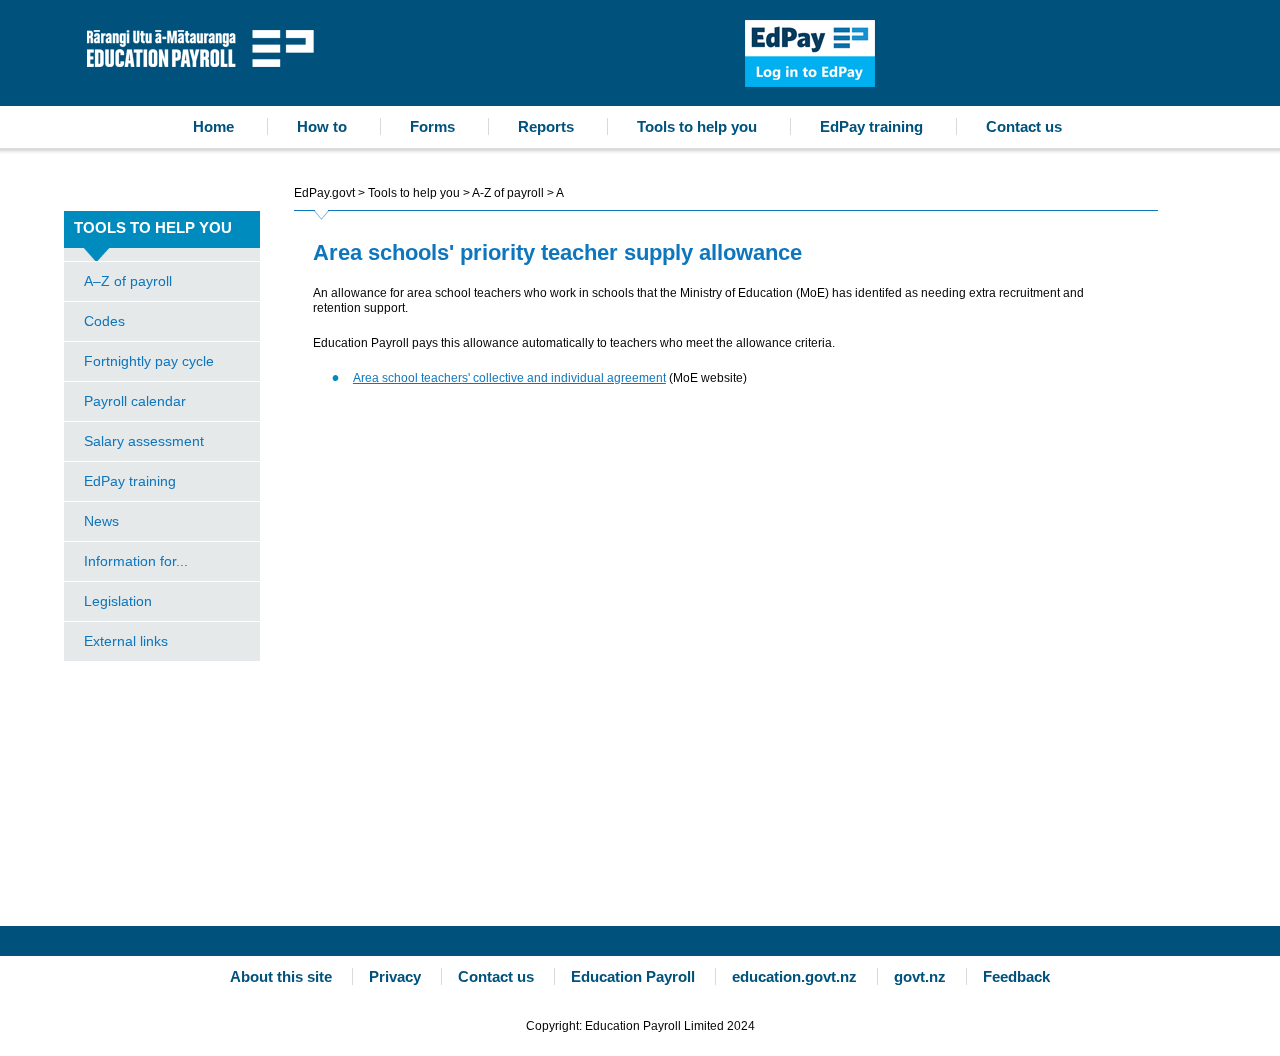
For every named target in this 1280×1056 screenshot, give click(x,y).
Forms (432, 126)
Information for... (136, 561)
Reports (546, 126)
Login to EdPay (810, 53)
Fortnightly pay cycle (149, 361)
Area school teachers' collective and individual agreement (509, 378)
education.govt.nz (794, 976)
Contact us (1024, 126)
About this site (281, 976)
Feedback (1016, 976)
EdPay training (871, 126)
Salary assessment (144, 441)
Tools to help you (697, 126)
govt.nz (920, 976)
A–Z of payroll (128, 281)
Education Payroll (205, 46)
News (101, 521)
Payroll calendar (135, 401)
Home (213, 126)
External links (126, 641)
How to (322, 126)
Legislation (118, 601)
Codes (104, 321)
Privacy (395, 976)
